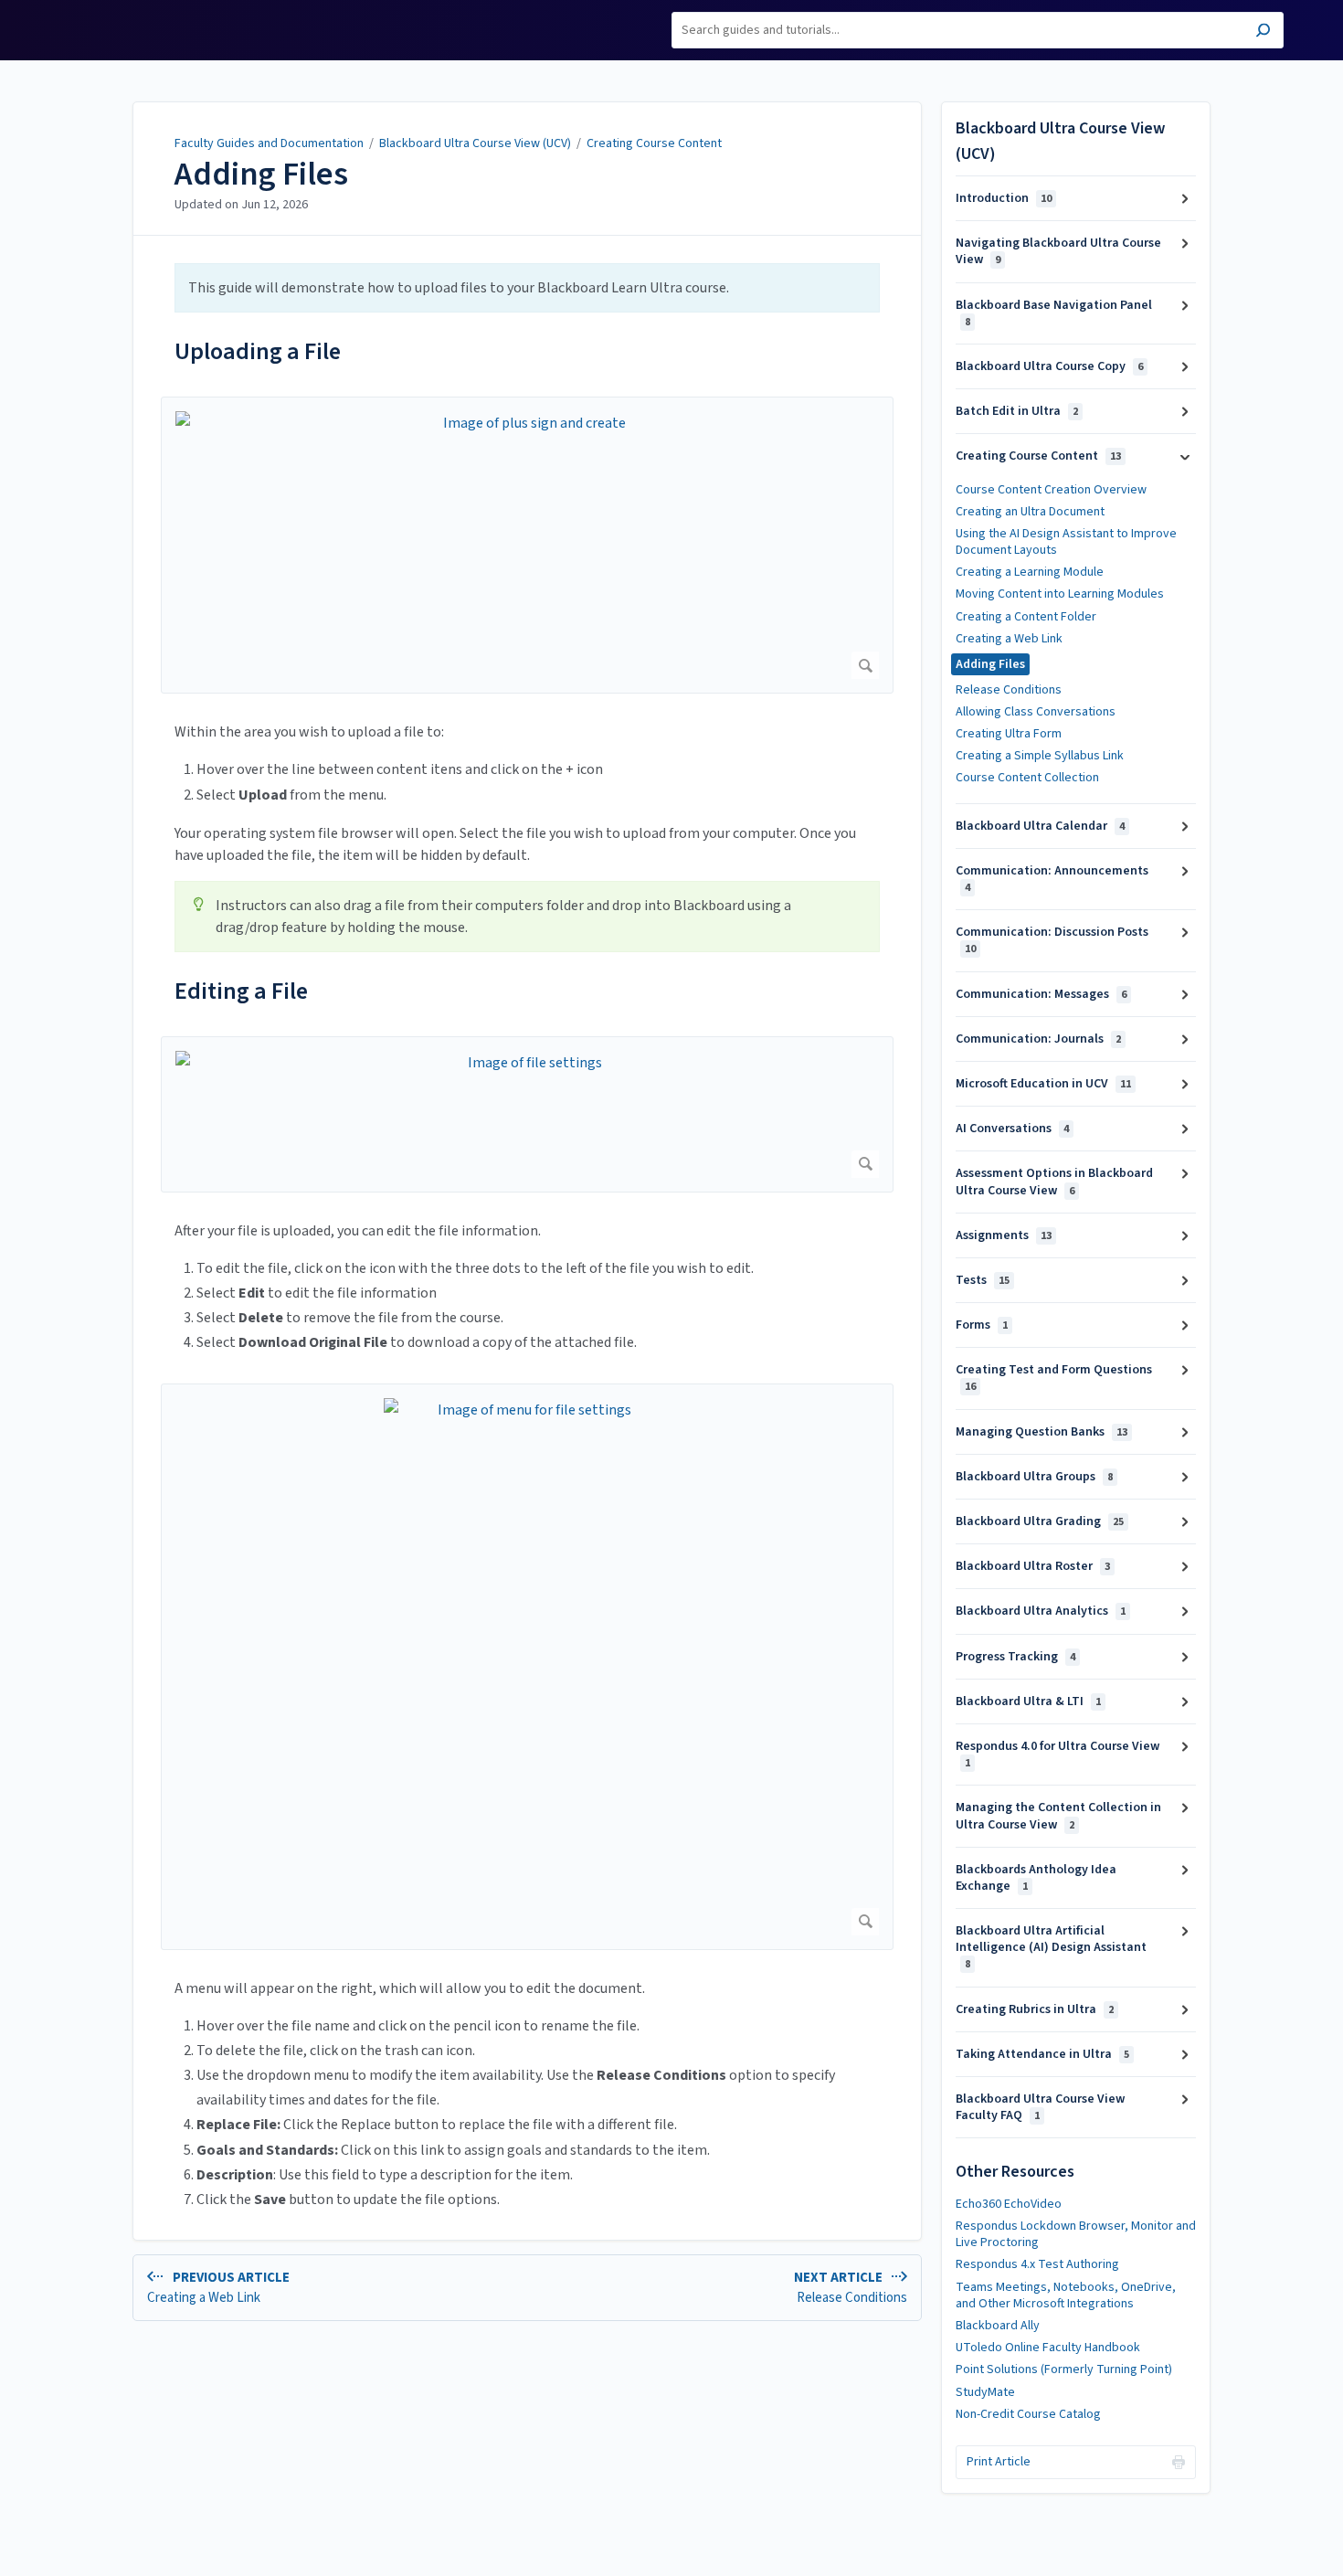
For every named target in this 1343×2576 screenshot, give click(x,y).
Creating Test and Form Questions (1054, 1378)
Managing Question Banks (1042, 1432)
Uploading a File (258, 351)
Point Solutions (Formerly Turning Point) (1064, 2369)
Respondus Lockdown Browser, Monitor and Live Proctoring (1076, 2234)
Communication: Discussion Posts (1052, 940)
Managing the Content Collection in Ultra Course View (1058, 1816)
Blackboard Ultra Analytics (1041, 1611)
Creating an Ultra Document (1030, 512)
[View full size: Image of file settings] (527, 1114)
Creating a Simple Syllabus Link (1040, 756)
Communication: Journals (1038, 1039)
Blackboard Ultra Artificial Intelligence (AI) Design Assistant (1051, 1947)
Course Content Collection (1027, 778)
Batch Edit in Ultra (1017, 411)
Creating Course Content (654, 143)
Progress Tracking (1015, 1657)
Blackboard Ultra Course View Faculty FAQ (1040, 2107)
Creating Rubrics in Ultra (1035, 2009)
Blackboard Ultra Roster (1033, 1566)
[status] (527, 288)
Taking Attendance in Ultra (1042, 2054)
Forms (982, 1325)
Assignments (1004, 1235)
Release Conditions (1009, 690)
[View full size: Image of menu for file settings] (527, 1667)
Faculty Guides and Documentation (269, 143)
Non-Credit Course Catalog (1028, 2414)
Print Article (999, 2462)
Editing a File (241, 991)
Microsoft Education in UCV (1043, 1084)
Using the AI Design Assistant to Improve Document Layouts (1066, 542)
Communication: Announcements (1052, 879)
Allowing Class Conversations (1036, 712)
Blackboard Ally (998, 2326)
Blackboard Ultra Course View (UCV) (475, 143)
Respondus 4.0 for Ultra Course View (1057, 1754)
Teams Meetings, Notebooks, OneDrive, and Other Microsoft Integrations (1066, 2295)
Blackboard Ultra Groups (1034, 1477)
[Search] (1263, 32)
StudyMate (985, 2392)
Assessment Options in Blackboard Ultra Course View (1054, 1182)
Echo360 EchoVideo (1009, 2204)
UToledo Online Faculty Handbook (1048, 2348)
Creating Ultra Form (1009, 734)
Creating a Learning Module (1030, 572)
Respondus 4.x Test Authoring (1037, 2264)
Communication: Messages (1041, 994)
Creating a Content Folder (1026, 617)
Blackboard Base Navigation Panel (1054, 313)
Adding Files (261, 175)
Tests (983, 1280)
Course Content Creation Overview (1051, 490)
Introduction (1004, 198)
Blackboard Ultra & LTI (1028, 1701)
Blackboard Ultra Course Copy (1049, 366)
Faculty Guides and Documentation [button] (121, 21)
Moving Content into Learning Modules (1060, 594)
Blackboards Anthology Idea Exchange (1036, 1878)
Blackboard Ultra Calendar (1040, 826)
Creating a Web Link (1009, 639)
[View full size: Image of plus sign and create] (527, 545)
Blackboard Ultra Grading (1040, 1521)
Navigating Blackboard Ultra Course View (1058, 251)
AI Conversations (1012, 1129)
